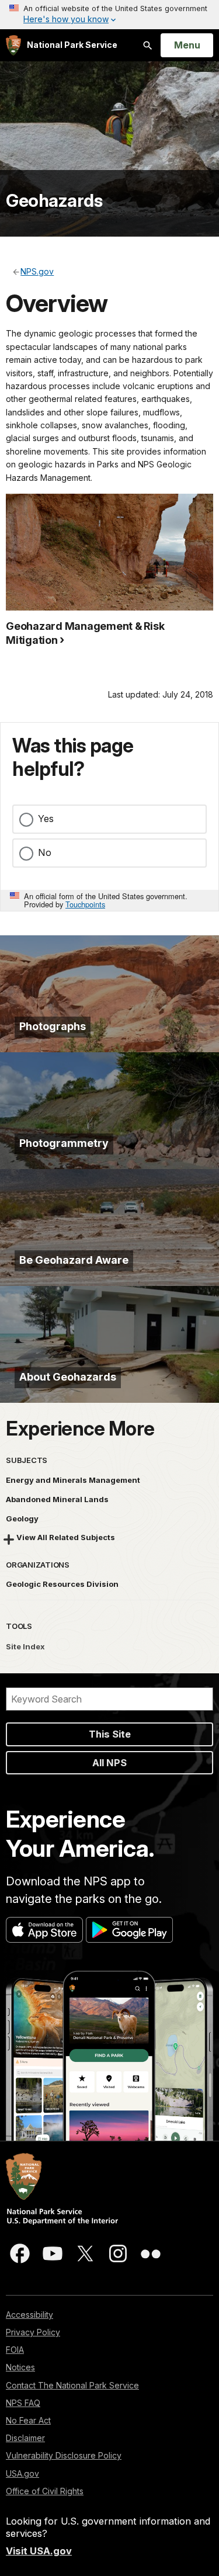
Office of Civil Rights (45, 2491)
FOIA (15, 2350)
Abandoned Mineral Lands (57, 1499)
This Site (110, 1734)
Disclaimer (25, 2438)
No (45, 852)
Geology (22, 1518)
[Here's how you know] (109, 15)
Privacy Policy (33, 2332)
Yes (46, 819)
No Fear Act (28, 2420)
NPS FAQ (23, 2403)
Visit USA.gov (39, 2551)
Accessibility (29, 2315)
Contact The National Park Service (72, 2385)
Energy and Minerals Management (73, 1480)
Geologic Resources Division (62, 1584)
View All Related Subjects (66, 1537)
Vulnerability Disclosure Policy (64, 2455)
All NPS (109, 1763)
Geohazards (54, 200)
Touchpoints (85, 904)
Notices (20, 2367)
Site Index (25, 1646)
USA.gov (22, 2473)
